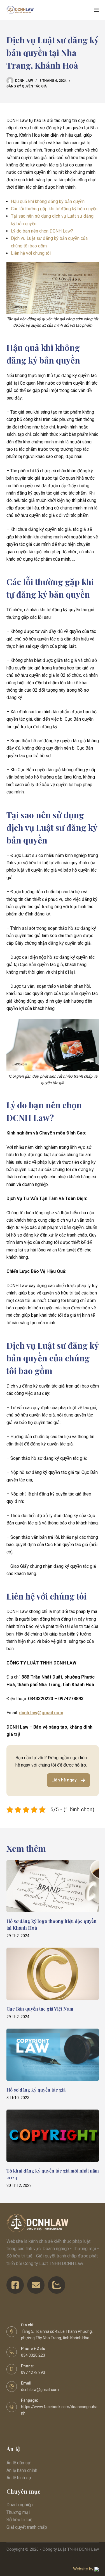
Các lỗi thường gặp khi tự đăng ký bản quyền (54, 209)
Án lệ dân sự (18, 2463)
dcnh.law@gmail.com (41, 1713)
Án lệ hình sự (19, 2478)
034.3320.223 (33, 2355)
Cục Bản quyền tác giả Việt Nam (40, 2009)
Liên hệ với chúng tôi (31, 253)
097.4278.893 (33, 2372)
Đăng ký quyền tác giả (27, 86)
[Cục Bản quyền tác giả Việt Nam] (53, 1974)
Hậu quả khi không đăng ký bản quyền (48, 201)
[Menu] (96, 10)
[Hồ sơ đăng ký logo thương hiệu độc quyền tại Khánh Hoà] (53, 1886)
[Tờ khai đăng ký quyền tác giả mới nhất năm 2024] (53, 2136)
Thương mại (18, 2512)
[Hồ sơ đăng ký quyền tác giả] (53, 2055)
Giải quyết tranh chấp (27, 2527)
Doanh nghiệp (20, 2505)
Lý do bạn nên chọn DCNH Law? (42, 231)
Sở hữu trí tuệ (19, 2520)
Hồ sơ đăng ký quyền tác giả (36, 2090)
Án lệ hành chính (22, 2470)
